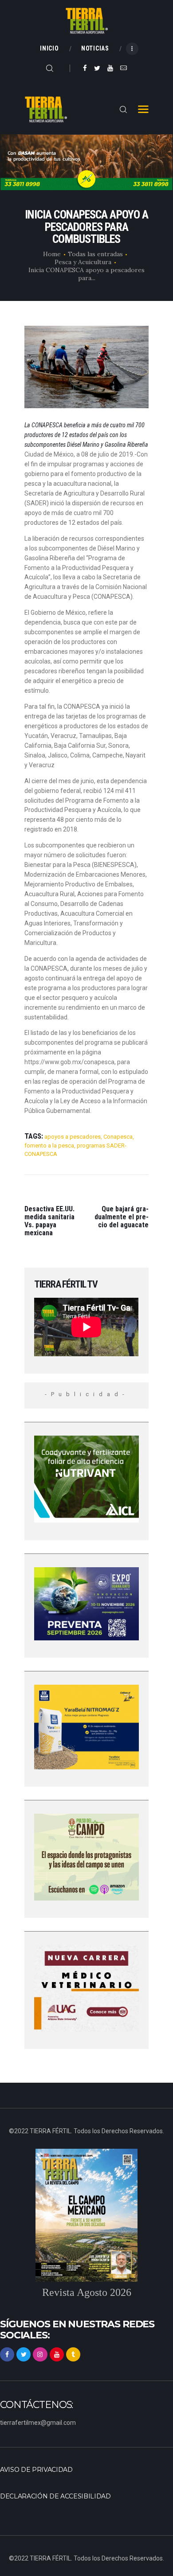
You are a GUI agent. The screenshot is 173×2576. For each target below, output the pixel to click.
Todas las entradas (95, 254)
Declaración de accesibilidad (55, 2496)
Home (52, 254)
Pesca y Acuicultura (83, 262)
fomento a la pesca (49, 1146)
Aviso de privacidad (36, 2470)
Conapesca (118, 1137)
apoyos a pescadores (73, 1137)
